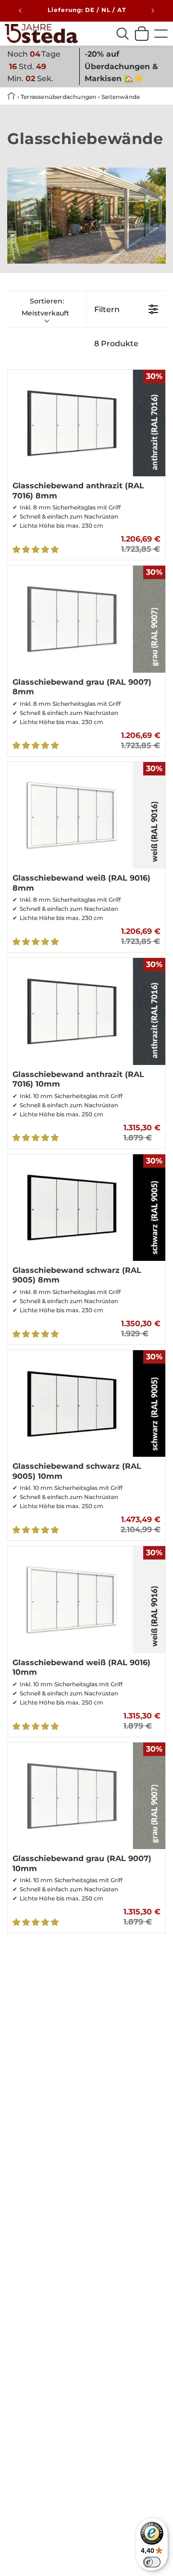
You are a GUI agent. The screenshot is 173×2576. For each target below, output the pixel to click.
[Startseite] (41, 34)
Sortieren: (45, 307)
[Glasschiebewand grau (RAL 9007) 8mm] (86, 619)
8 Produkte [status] (116, 344)
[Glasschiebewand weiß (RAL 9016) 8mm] (86, 815)
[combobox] (123, 34)
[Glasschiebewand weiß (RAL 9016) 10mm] (86, 1599)
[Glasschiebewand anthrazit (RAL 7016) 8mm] (86, 423)
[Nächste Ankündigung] (153, 11)
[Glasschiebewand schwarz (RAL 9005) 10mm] (86, 1403)
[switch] (152, 2562)
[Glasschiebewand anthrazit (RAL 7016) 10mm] (86, 1011)
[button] (37, 550)
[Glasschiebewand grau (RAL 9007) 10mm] (86, 1796)
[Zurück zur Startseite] (12, 97)
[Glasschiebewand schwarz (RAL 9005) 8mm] (86, 1208)
